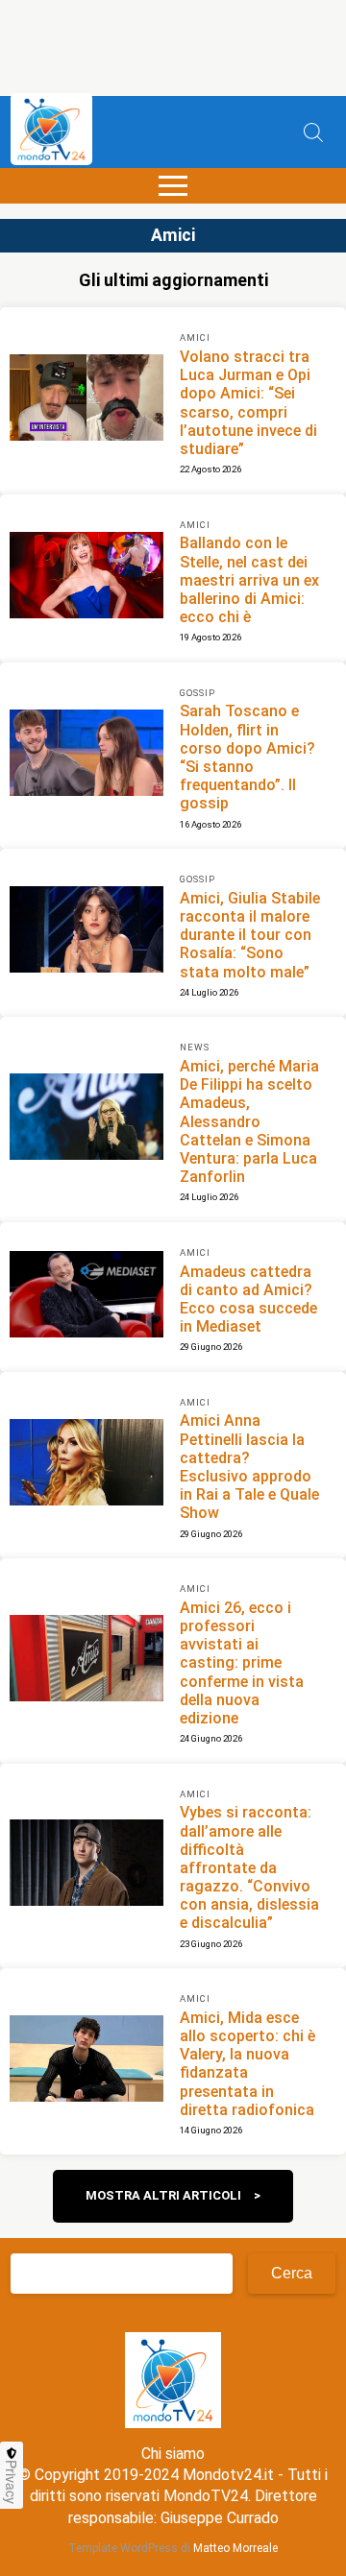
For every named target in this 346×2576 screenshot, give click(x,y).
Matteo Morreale (235, 2548)
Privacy (12, 2482)
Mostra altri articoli (163, 2195)
